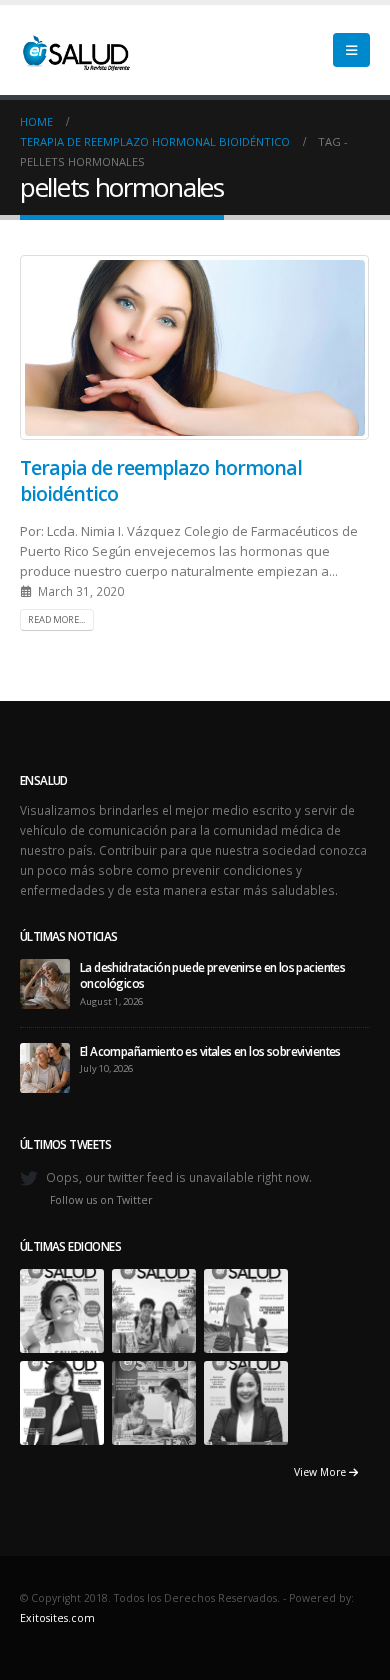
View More (321, 1472)
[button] (351, 50)
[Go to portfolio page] (62, 1309)
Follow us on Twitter (101, 1200)
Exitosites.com (57, 1618)
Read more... (56, 619)
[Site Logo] (75, 50)
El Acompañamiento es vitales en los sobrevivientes (210, 1051)
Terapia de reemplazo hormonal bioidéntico (161, 480)
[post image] (195, 347)
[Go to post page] (45, 982)
